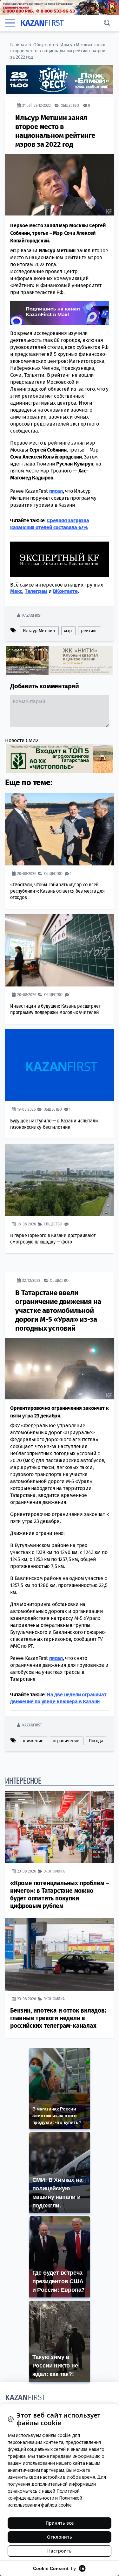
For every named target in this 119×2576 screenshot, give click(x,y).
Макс (16, 591)
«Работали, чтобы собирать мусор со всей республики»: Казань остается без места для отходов (57, 891)
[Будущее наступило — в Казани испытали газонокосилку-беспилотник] (60, 1065)
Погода (96, 1741)
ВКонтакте (65, 591)
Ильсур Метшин (39, 631)
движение (33, 1741)
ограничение (66, 1741)
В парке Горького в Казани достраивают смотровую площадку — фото (53, 1239)
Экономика (54, 1871)
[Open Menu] (10, 23)
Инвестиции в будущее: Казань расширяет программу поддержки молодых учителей (55, 1009)
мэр (68, 631)
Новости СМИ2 (22, 740)
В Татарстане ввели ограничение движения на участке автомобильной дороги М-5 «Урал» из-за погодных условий (58, 1310)
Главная (19, 45)
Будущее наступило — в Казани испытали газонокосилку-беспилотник (54, 1124)
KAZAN (42, 23)
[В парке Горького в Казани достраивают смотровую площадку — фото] (60, 1180)
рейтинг (89, 631)
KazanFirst (32, 615)
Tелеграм (36, 591)
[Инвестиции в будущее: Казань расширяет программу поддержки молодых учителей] (60, 950)
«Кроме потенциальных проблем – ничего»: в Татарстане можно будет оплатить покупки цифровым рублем (60, 1895)
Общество (43, 45)
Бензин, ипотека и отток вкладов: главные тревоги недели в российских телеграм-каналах (58, 2018)
